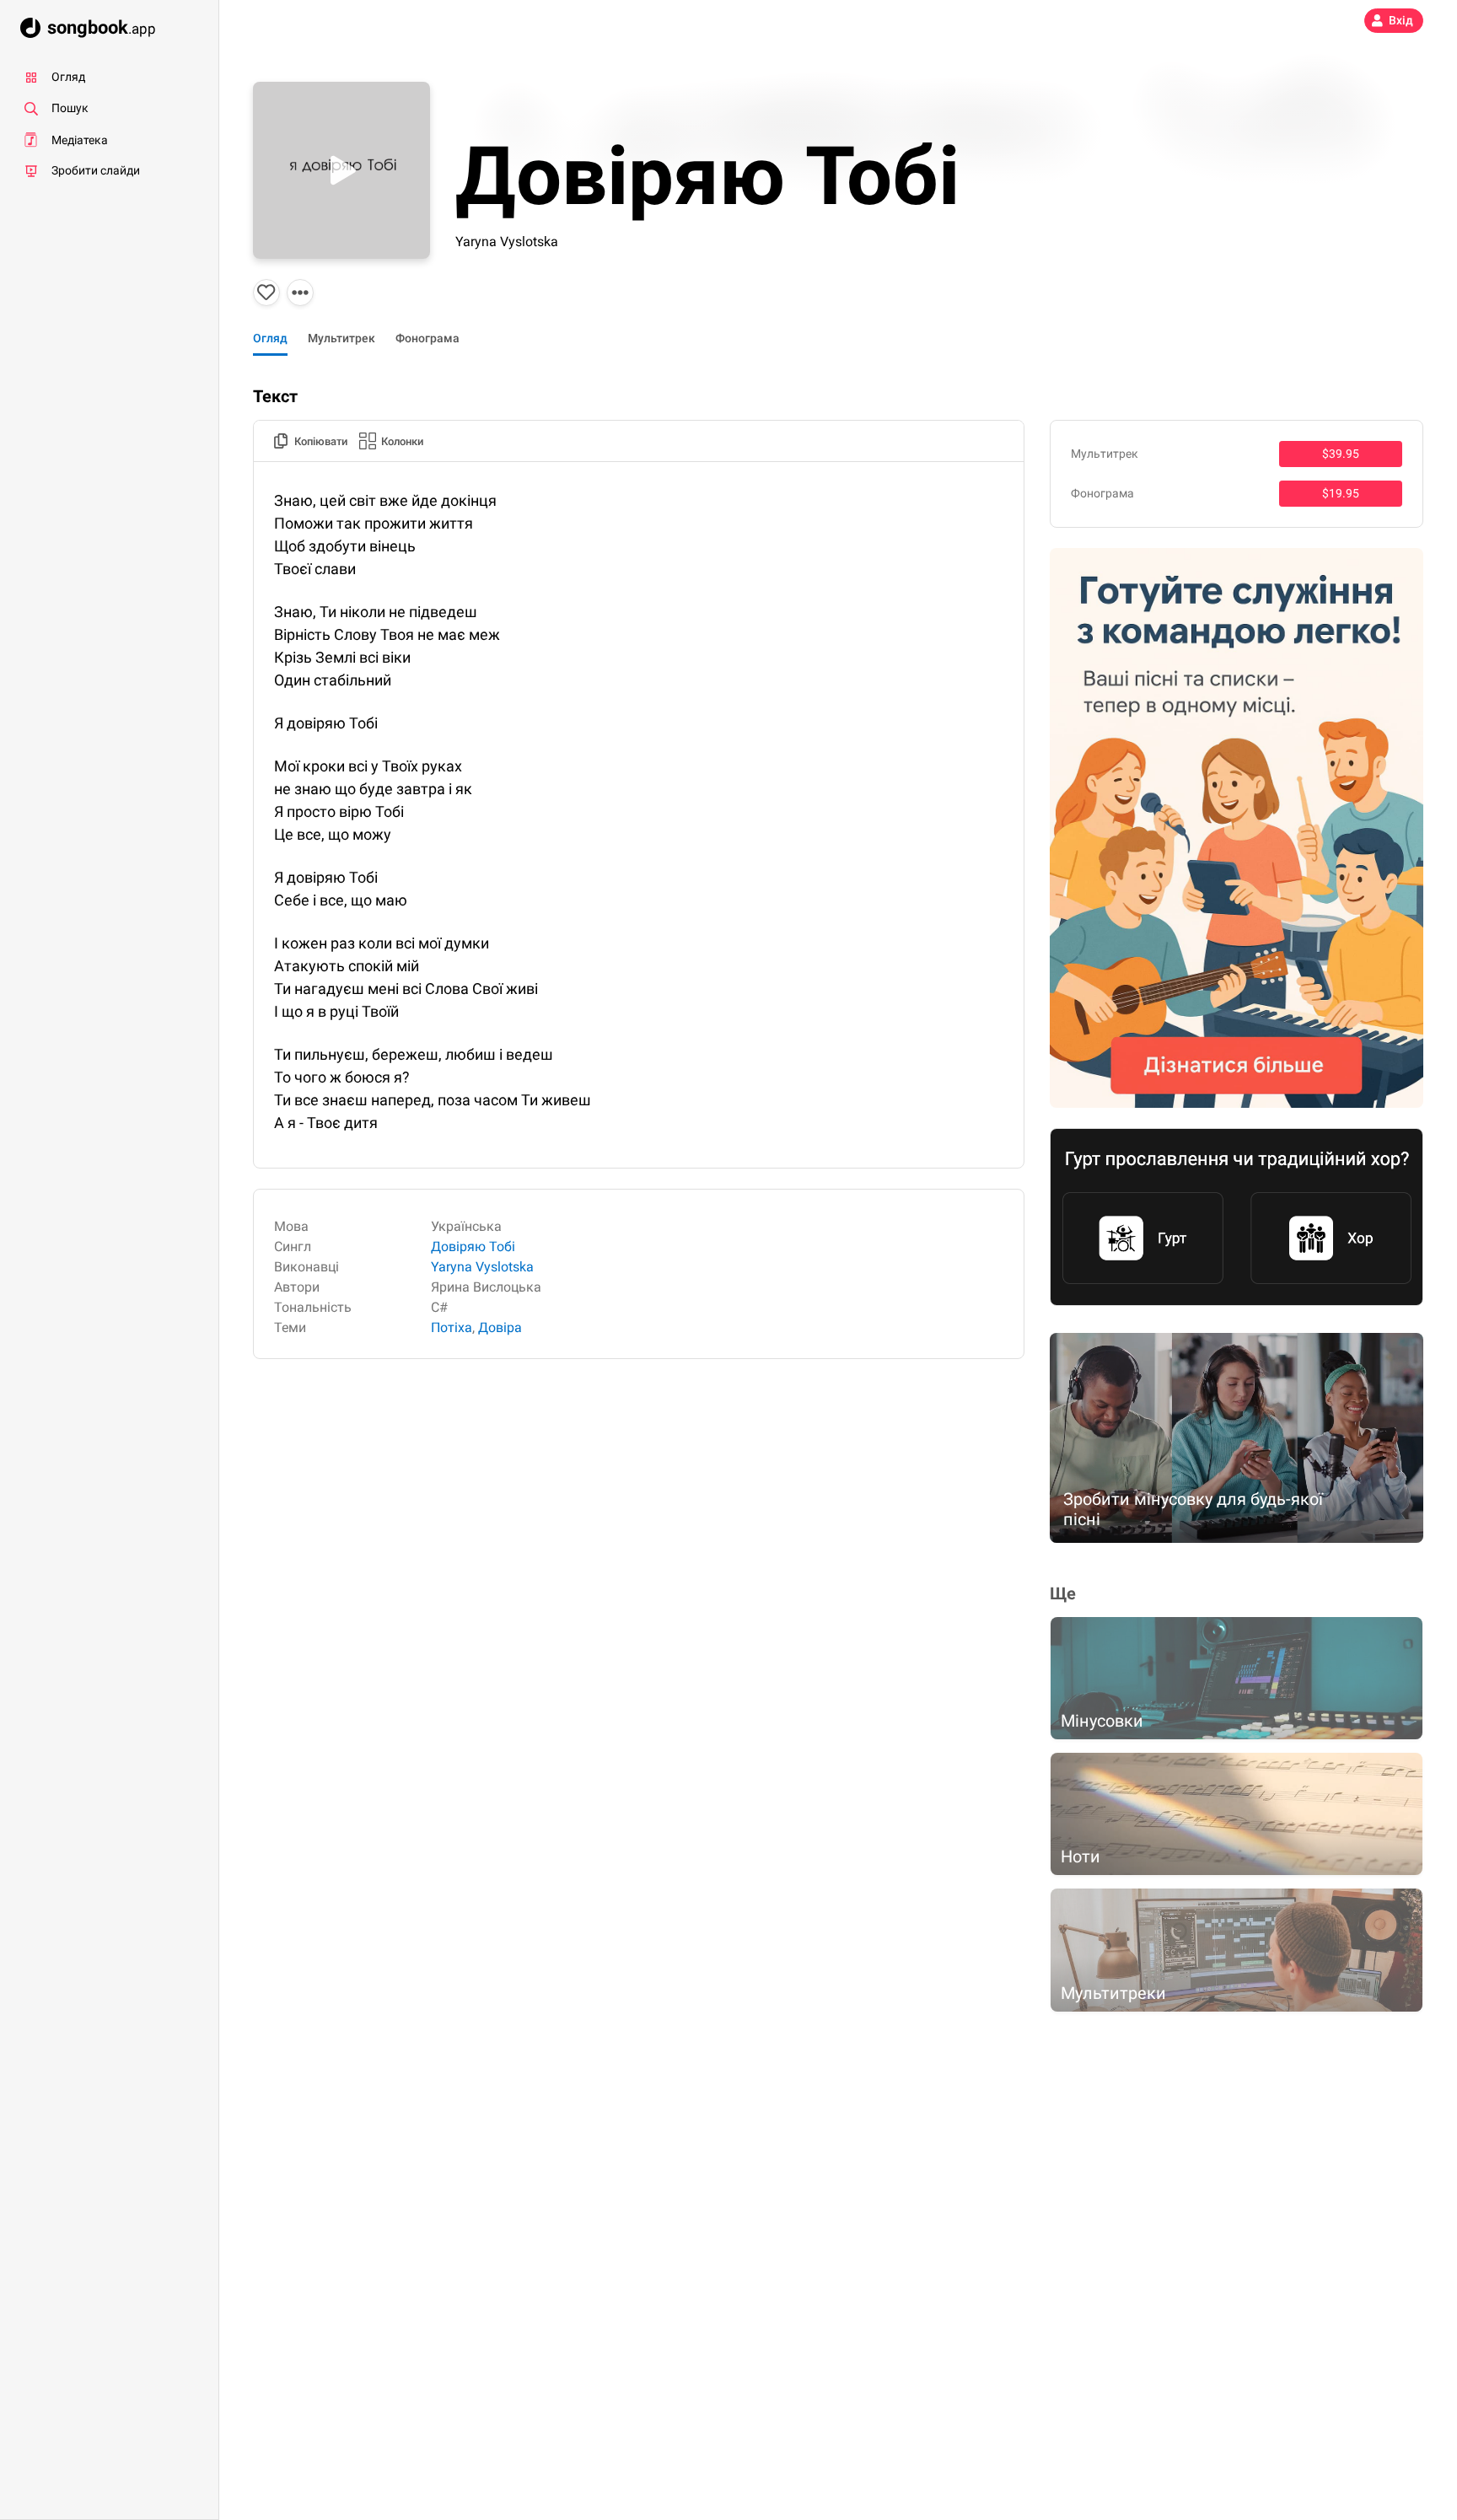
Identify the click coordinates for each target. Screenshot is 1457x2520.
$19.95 (1341, 493)
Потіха (452, 1327)
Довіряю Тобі (473, 1247)
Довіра (500, 1327)
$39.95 (1341, 454)
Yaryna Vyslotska (507, 242)
